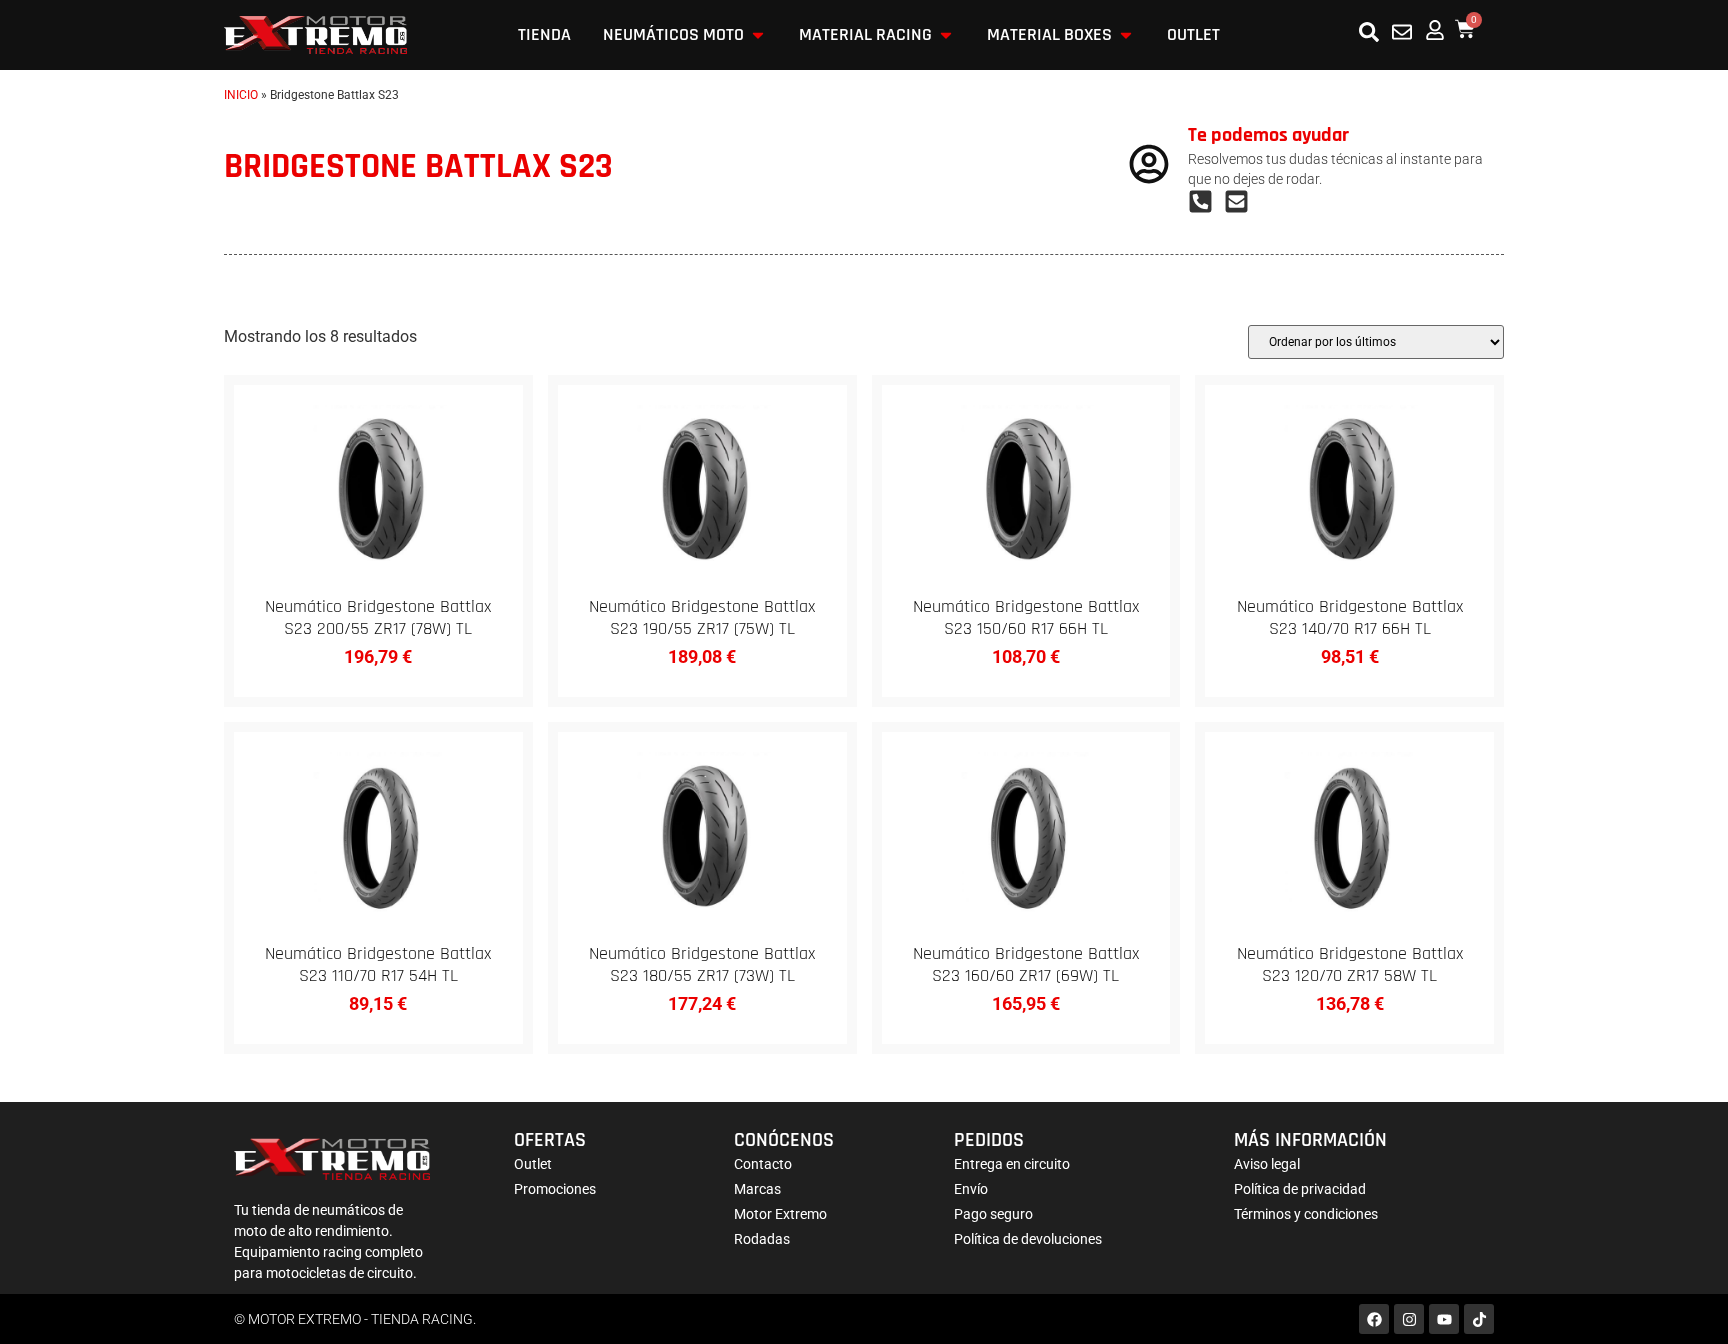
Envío (971, 1189)
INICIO (241, 95)
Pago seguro (993, 1214)
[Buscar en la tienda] (1369, 32)
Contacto (763, 1164)
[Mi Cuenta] (1435, 30)
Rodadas (762, 1239)
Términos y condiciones (1306, 1214)
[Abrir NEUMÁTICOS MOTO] (758, 35)
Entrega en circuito (1012, 1164)
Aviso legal (1267, 1164)
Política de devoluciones (1028, 1239)
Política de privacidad (1300, 1189)
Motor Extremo (780, 1214)
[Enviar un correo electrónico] (1242, 201)
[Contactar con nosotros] (1402, 32)
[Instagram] (1409, 1319)
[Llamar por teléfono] (1206, 201)
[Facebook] (1374, 1319)
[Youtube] (1444, 1319)
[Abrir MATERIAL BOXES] (1126, 35)
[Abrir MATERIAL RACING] (946, 35)
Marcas (757, 1189)
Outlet (533, 1164)
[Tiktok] (1479, 1319)
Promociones (555, 1189)
